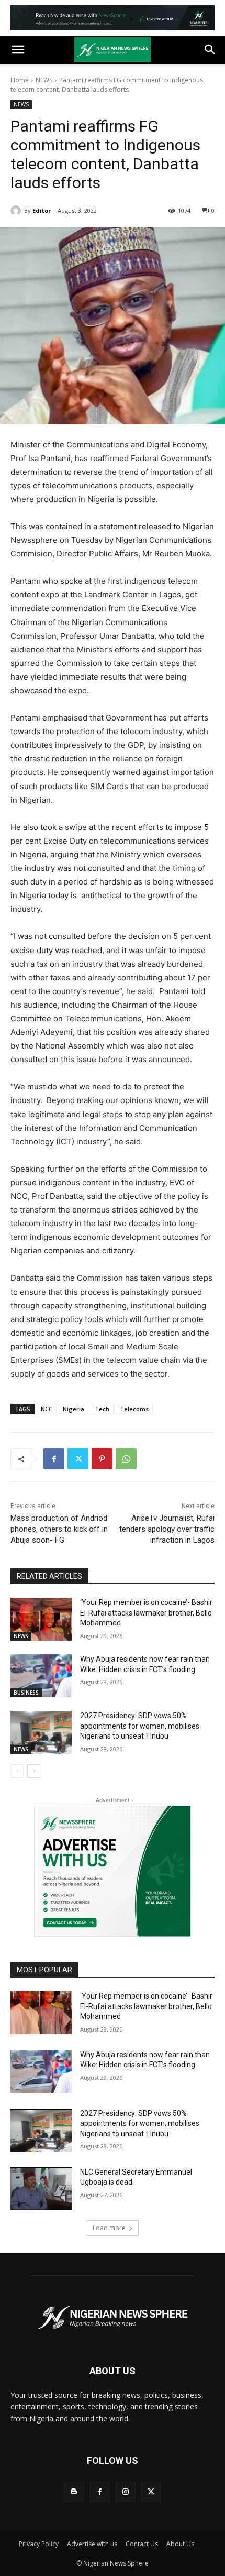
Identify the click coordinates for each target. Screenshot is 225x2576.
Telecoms (134, 1409)
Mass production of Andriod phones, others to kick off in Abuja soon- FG (59, 1529)
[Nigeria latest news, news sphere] (113, 2318)
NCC (47, 1409)
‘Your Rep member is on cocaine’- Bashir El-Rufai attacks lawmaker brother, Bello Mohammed (146, 1613)
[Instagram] (125, 2492)
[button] (18, 50)
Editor (42, 210)
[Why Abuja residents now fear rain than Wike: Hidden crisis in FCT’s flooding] (41, 1676)
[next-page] (34, 1771)
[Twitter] (78, 1459)
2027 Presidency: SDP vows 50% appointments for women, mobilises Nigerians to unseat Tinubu (140, 1726)
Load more (109, 2228)
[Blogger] (74, 2492)
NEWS (44, 80)
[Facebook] (54, 1459)
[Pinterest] (102, 1459)
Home (20, 80)
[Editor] (17, 211)
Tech (102, 1409)
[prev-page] (17, 1771)
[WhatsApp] (126, 1459)
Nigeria (74, 1409)
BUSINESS (26, 1693)
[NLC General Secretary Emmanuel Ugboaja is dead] (41, 2189)
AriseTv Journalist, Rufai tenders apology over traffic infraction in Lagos (167, 1529)
